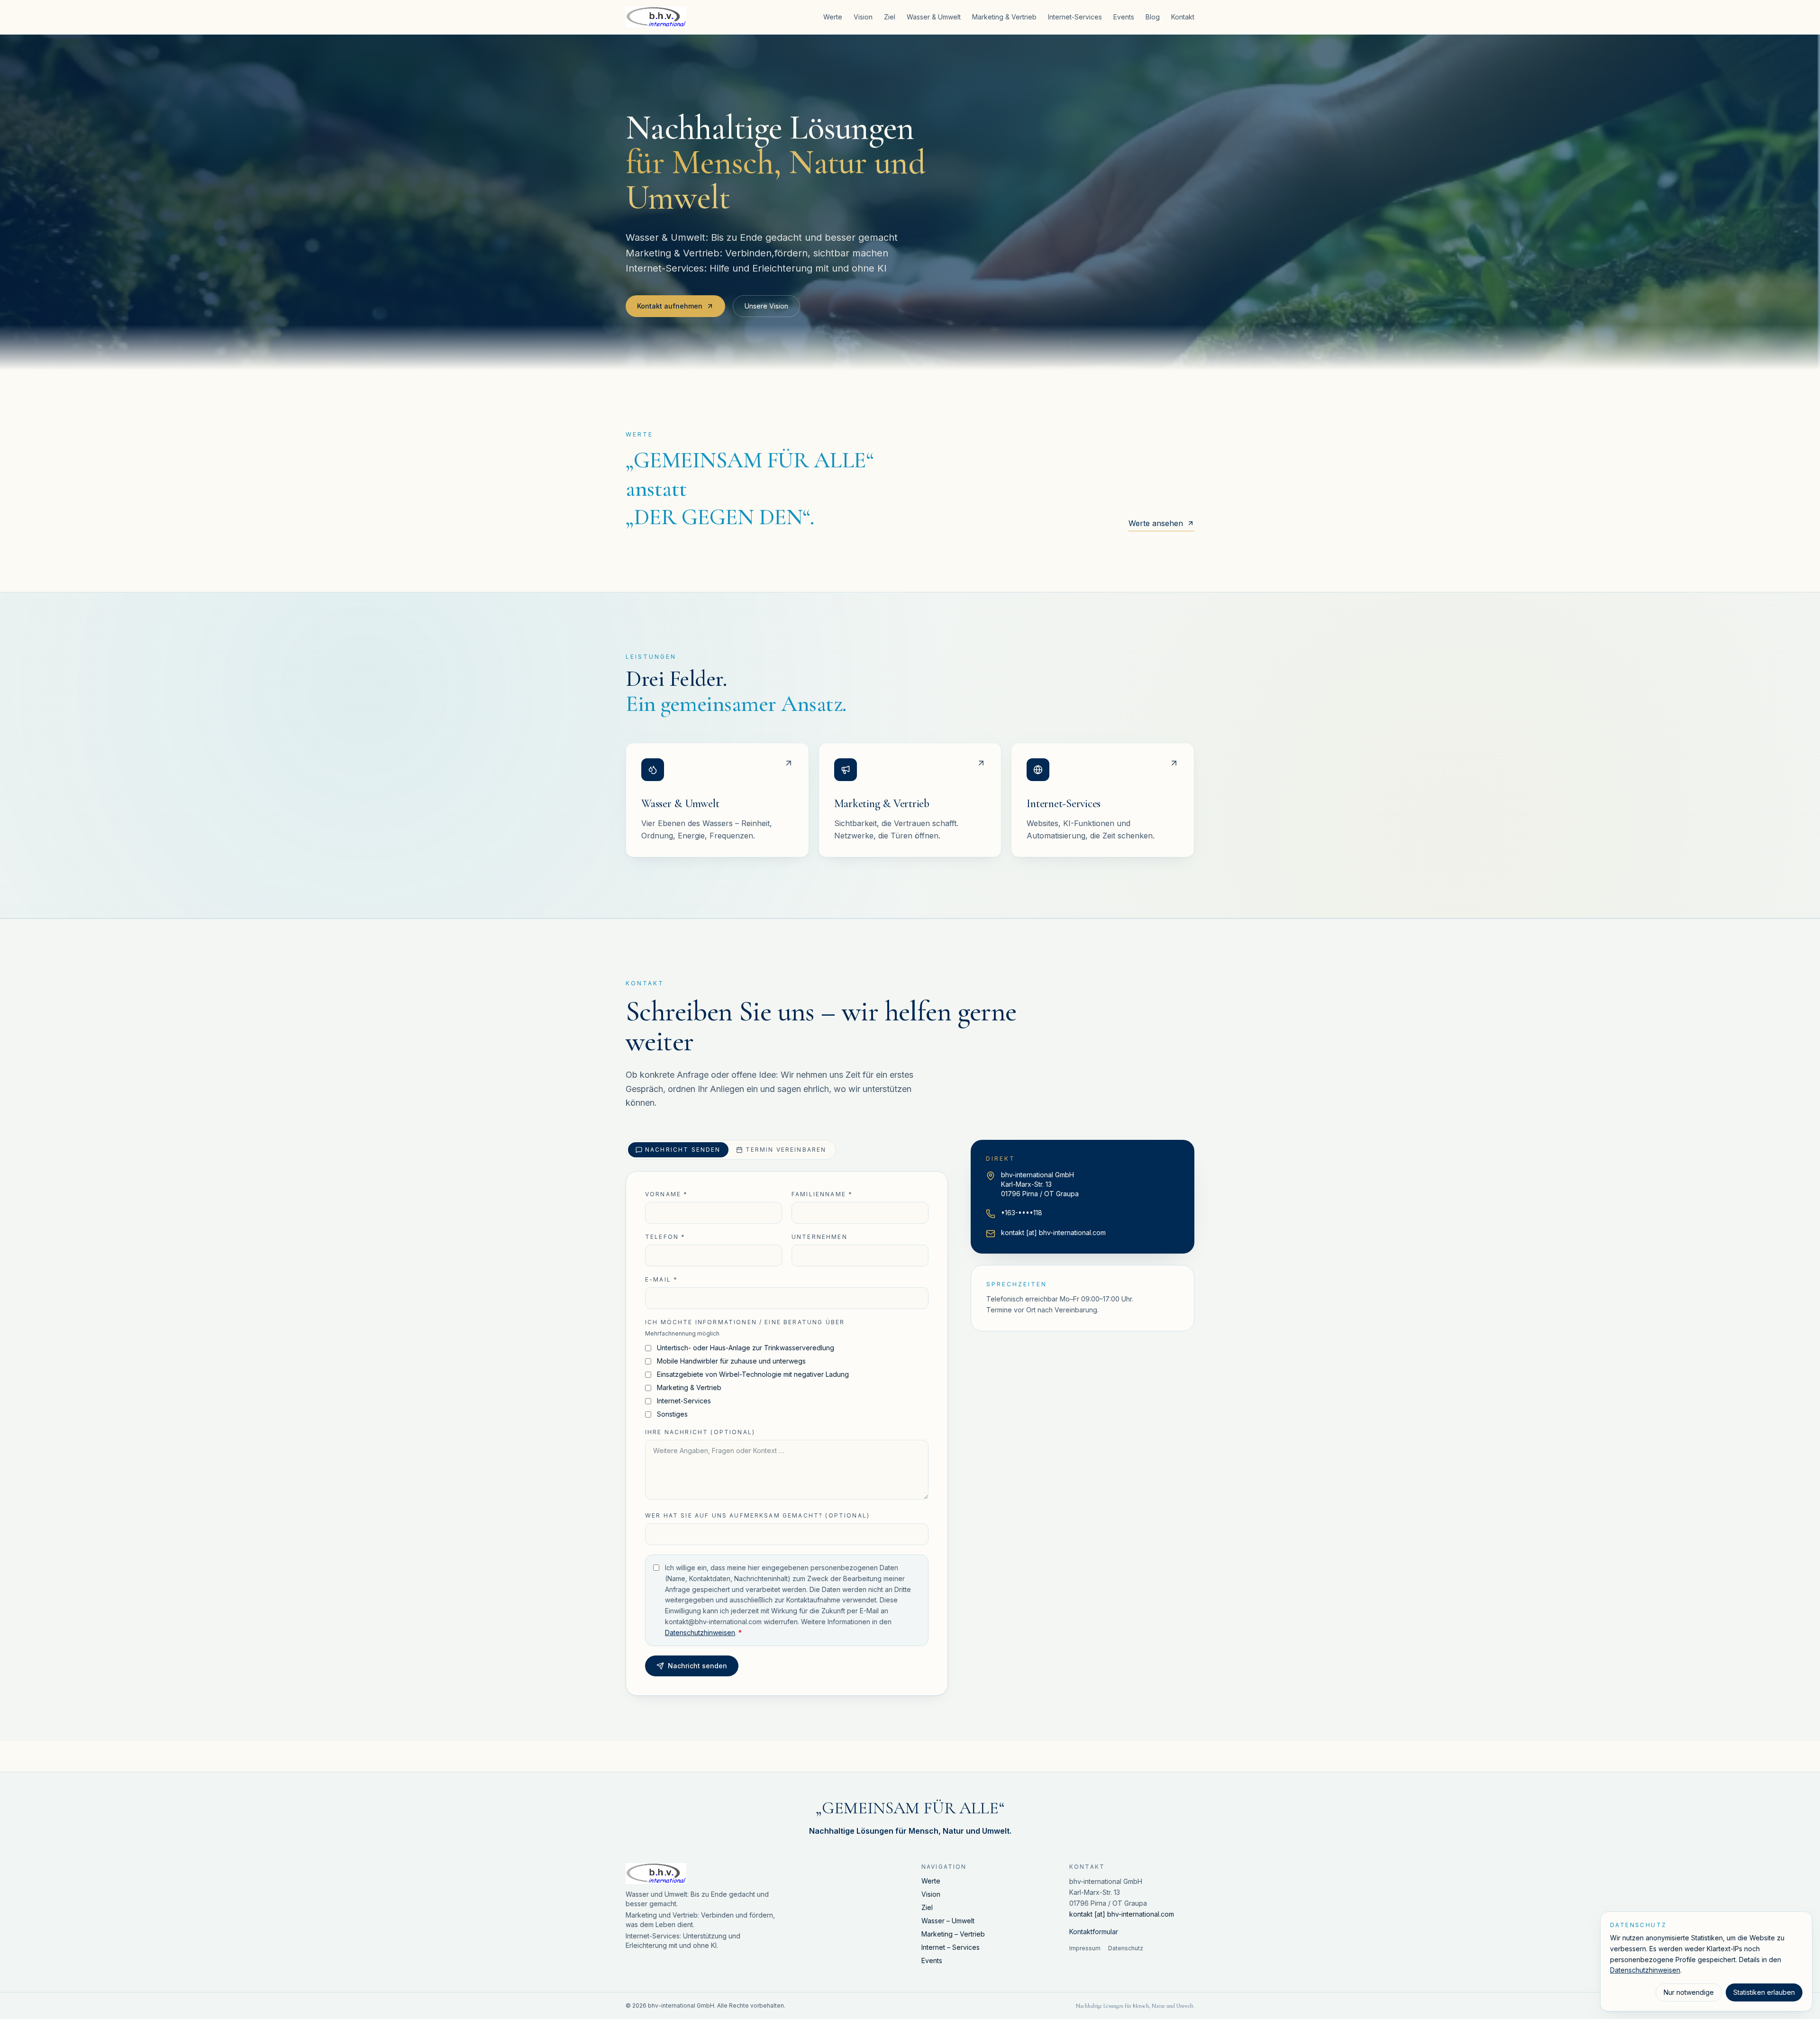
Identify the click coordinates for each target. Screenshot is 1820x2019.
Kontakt (1183, 17)
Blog (1153, 17)
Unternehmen (819, 1237)
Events (1124, 17)
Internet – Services (951, 1947)
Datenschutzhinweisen (700, 1632)
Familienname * (822, 1194)
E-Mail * (661, 1279)
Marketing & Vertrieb (1004, 17)
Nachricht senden (683, 1150)
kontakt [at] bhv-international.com (1053, 1232)
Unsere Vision (766, 306)
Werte (833, 17)
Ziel (890, 17)
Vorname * (666, 1194)
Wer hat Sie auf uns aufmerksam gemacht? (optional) (757, 1515)
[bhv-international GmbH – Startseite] (656, 17)
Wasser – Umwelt (948, 1921)
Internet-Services (1075, 17)
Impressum (1085, 1948)
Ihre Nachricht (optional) (700, 1432)
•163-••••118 (1022, 1213)
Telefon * (665, 1237)
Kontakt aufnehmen (670, 306)
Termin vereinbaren (786, 1150)
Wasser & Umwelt (934, 17)
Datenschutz (1126, 1948)
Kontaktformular (1094, 1932)
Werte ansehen (1156, 523)
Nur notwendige (1689, 1992)
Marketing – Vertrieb (953, 1934)
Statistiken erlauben (1764, 1992)
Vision (863, 17)
